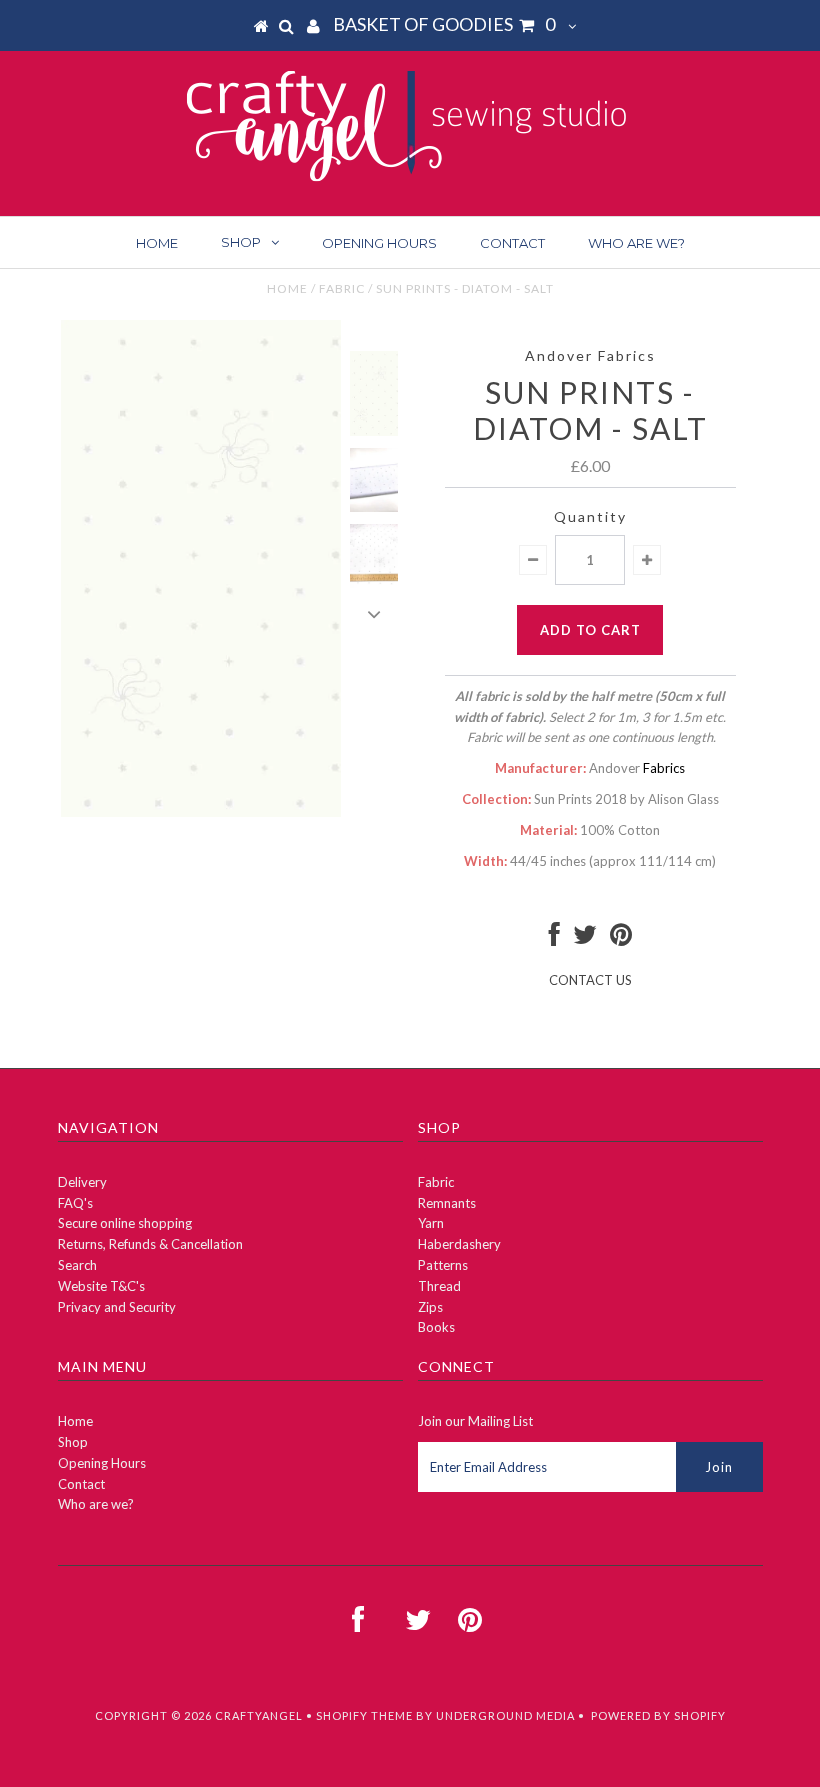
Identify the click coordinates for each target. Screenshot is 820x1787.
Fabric (342, 288)
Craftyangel (259, 1715)
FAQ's (75, 1203)
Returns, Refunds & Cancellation (150, 1244)
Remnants (447, 1203)
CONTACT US (590, 980)
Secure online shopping (125, 1223)
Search (77, 1265)
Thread (439, 1286)
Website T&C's (101, 1286)
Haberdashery (459, 1244)
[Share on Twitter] (585, 939)
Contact (512, 243)
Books (436, 1327)
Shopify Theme (364, 1715)
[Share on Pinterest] (621, 939)
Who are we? (636, 243)
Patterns (443, 1265)
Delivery (82, 1182)
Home (157, 243)
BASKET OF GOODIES (444, 24)
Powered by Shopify (658, 1715)
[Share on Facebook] (554, 939)
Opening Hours (379, 243)
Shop (241, 242)
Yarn (431, 1223)
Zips (430, 1307)
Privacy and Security (117, 1307)
